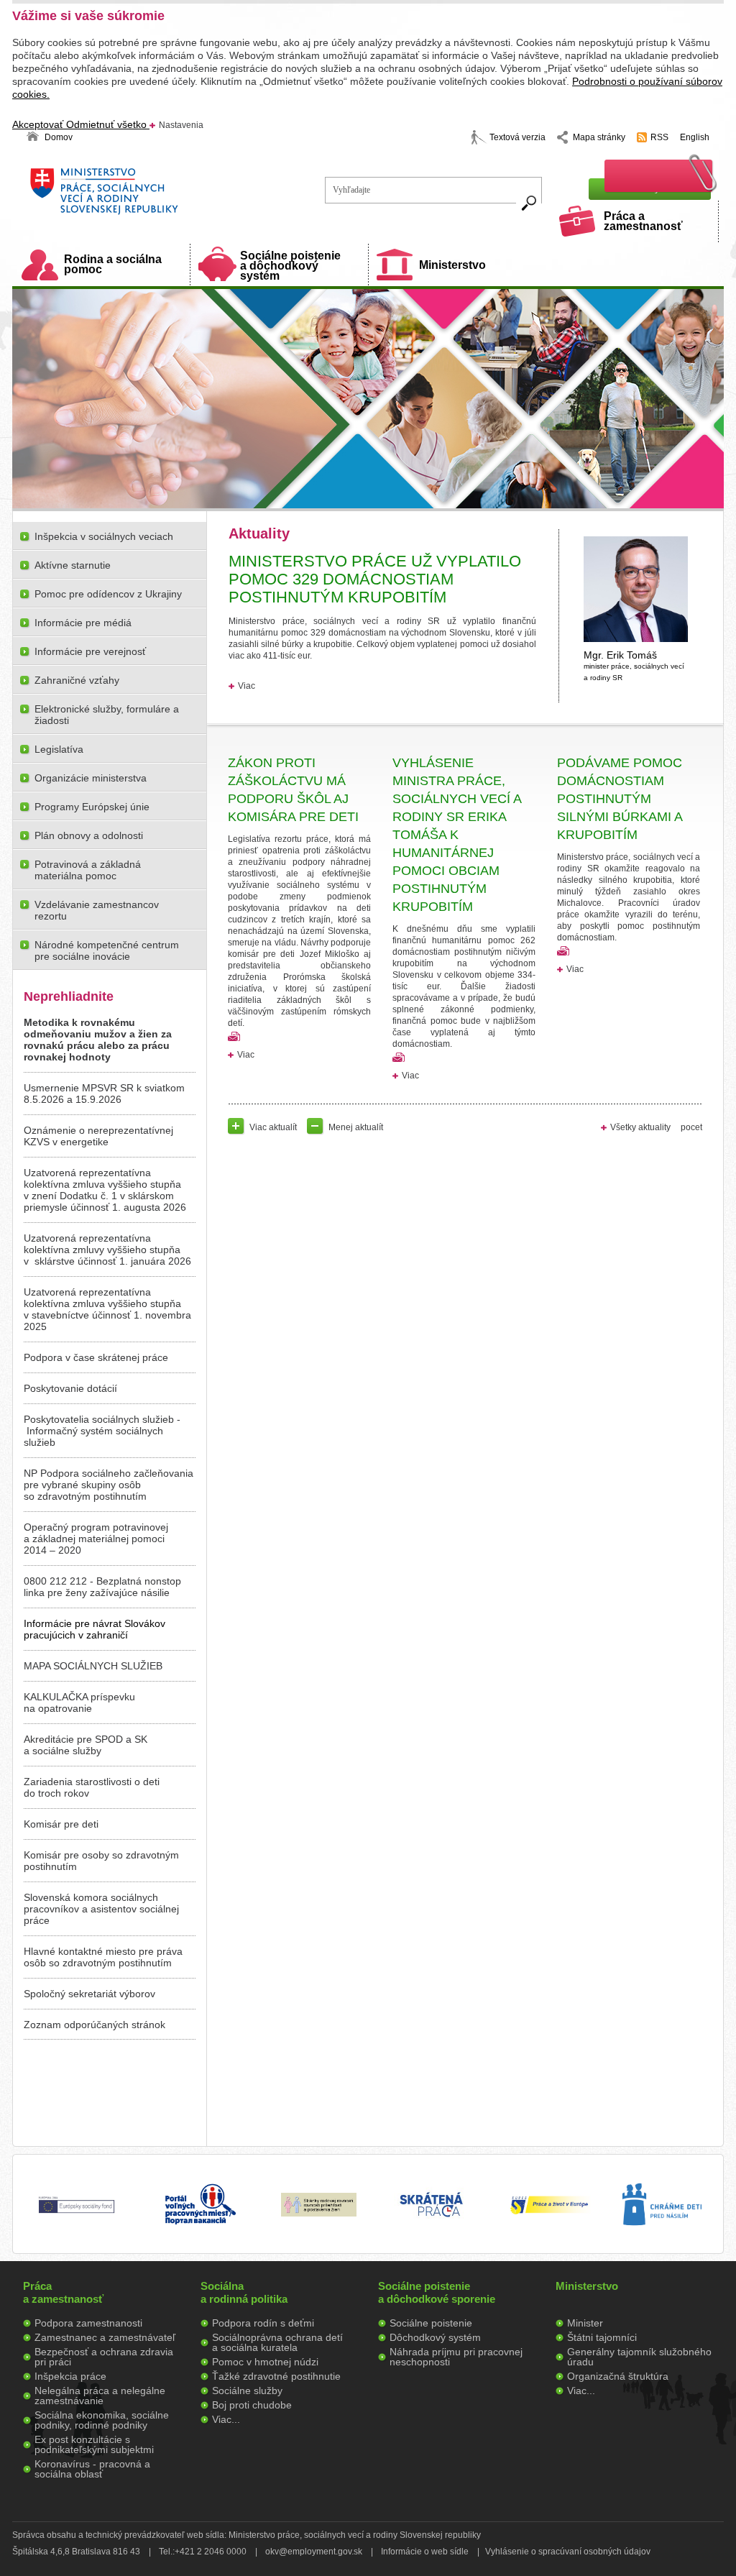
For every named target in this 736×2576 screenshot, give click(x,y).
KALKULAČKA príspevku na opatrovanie (79, 1702)
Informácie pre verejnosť (90, 651)
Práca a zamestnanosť (643, 221)
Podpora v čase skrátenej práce (96, 1357)
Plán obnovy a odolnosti (89, 835)
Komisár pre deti (61, 1824)
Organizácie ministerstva (91, 778)
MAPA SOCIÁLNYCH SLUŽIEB (93, 1666)
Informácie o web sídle (425, 2552)
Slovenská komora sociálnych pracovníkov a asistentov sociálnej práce (101, 1909)
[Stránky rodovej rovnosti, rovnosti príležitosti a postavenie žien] (319, 2213)
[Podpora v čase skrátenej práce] (431, 2225)
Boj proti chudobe (252, 2405)
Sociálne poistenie (431, 2323)
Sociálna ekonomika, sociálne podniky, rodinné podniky (102, 2420)
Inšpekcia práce (70, 2376)
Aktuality (259, 533)
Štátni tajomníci (602, 2337)
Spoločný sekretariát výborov (89, 1994)
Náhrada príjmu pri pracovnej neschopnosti (456, 2357)
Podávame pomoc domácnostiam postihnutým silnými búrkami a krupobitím (620, 799)
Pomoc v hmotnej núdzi (265, 2362)
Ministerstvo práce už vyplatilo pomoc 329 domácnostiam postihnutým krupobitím (375, 579)
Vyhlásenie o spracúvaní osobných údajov (568, 2552)
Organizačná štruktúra (618, 2376)
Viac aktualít (273, 1127)
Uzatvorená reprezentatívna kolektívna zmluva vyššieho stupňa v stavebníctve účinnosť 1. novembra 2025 (107, 1309)
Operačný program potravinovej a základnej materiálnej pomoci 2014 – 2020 (96, 1539)
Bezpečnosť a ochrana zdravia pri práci (104, 2357)
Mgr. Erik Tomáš (634, 665)
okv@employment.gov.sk (314, 2552)
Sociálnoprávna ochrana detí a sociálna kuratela (277, 2342)
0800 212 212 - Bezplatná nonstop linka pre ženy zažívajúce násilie (102, 1587)
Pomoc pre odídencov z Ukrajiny (108, 594)
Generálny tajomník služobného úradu (639, 2357)
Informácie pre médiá (83, 623)
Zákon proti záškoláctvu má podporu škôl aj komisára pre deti (293, 790)
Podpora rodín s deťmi (263, 2323)
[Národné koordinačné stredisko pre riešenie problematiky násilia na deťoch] (662, 2240)
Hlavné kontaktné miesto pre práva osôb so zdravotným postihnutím (103, 1957)
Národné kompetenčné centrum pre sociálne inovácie (107, 950)
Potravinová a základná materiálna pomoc (88, 870)
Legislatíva (59, 749)
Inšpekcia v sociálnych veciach (104, 536)
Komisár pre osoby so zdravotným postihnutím (101, 1861)
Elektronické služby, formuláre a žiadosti (107, 715)
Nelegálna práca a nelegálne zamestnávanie (100, 2396)
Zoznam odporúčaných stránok (95, 2025)
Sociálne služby (247, 2391)
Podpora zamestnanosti (88, 2323)
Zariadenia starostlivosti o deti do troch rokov (92, 1787)
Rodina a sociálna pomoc (113, 264)
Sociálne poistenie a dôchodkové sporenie (437, 2292)
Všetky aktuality (640, 1127)
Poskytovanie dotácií (70, 1388)
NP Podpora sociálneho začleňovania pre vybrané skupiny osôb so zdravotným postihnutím (109, 1485)
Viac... (226, 2419)
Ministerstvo (452, 265)
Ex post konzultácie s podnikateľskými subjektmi (94, 2444)
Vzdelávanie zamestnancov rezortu (97, 910)
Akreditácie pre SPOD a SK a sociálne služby (86, 1745)
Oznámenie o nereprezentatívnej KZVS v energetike (98, 1136)
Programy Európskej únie (92, 807)
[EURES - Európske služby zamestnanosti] (549, 2213)
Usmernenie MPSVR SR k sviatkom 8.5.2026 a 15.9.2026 (104, 1094)
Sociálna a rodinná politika (244, 2292)
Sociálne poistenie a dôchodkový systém (290, 266)
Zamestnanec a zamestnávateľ (105, 2337)
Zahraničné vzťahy (77, 680)
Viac (247, 686)
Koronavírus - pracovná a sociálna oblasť (92, 2469)
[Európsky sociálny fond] (77, 2214)
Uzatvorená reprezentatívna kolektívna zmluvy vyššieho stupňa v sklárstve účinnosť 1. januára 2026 (107, 1250)
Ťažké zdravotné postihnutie (276, 2376)
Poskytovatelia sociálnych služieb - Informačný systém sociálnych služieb (102, 1431)
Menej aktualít (356, 1127)
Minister (585, 2323)
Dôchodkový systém (435, 2337)
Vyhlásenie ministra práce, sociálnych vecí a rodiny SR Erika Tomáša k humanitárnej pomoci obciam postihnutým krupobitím (457, 835)
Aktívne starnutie (73, 565)
